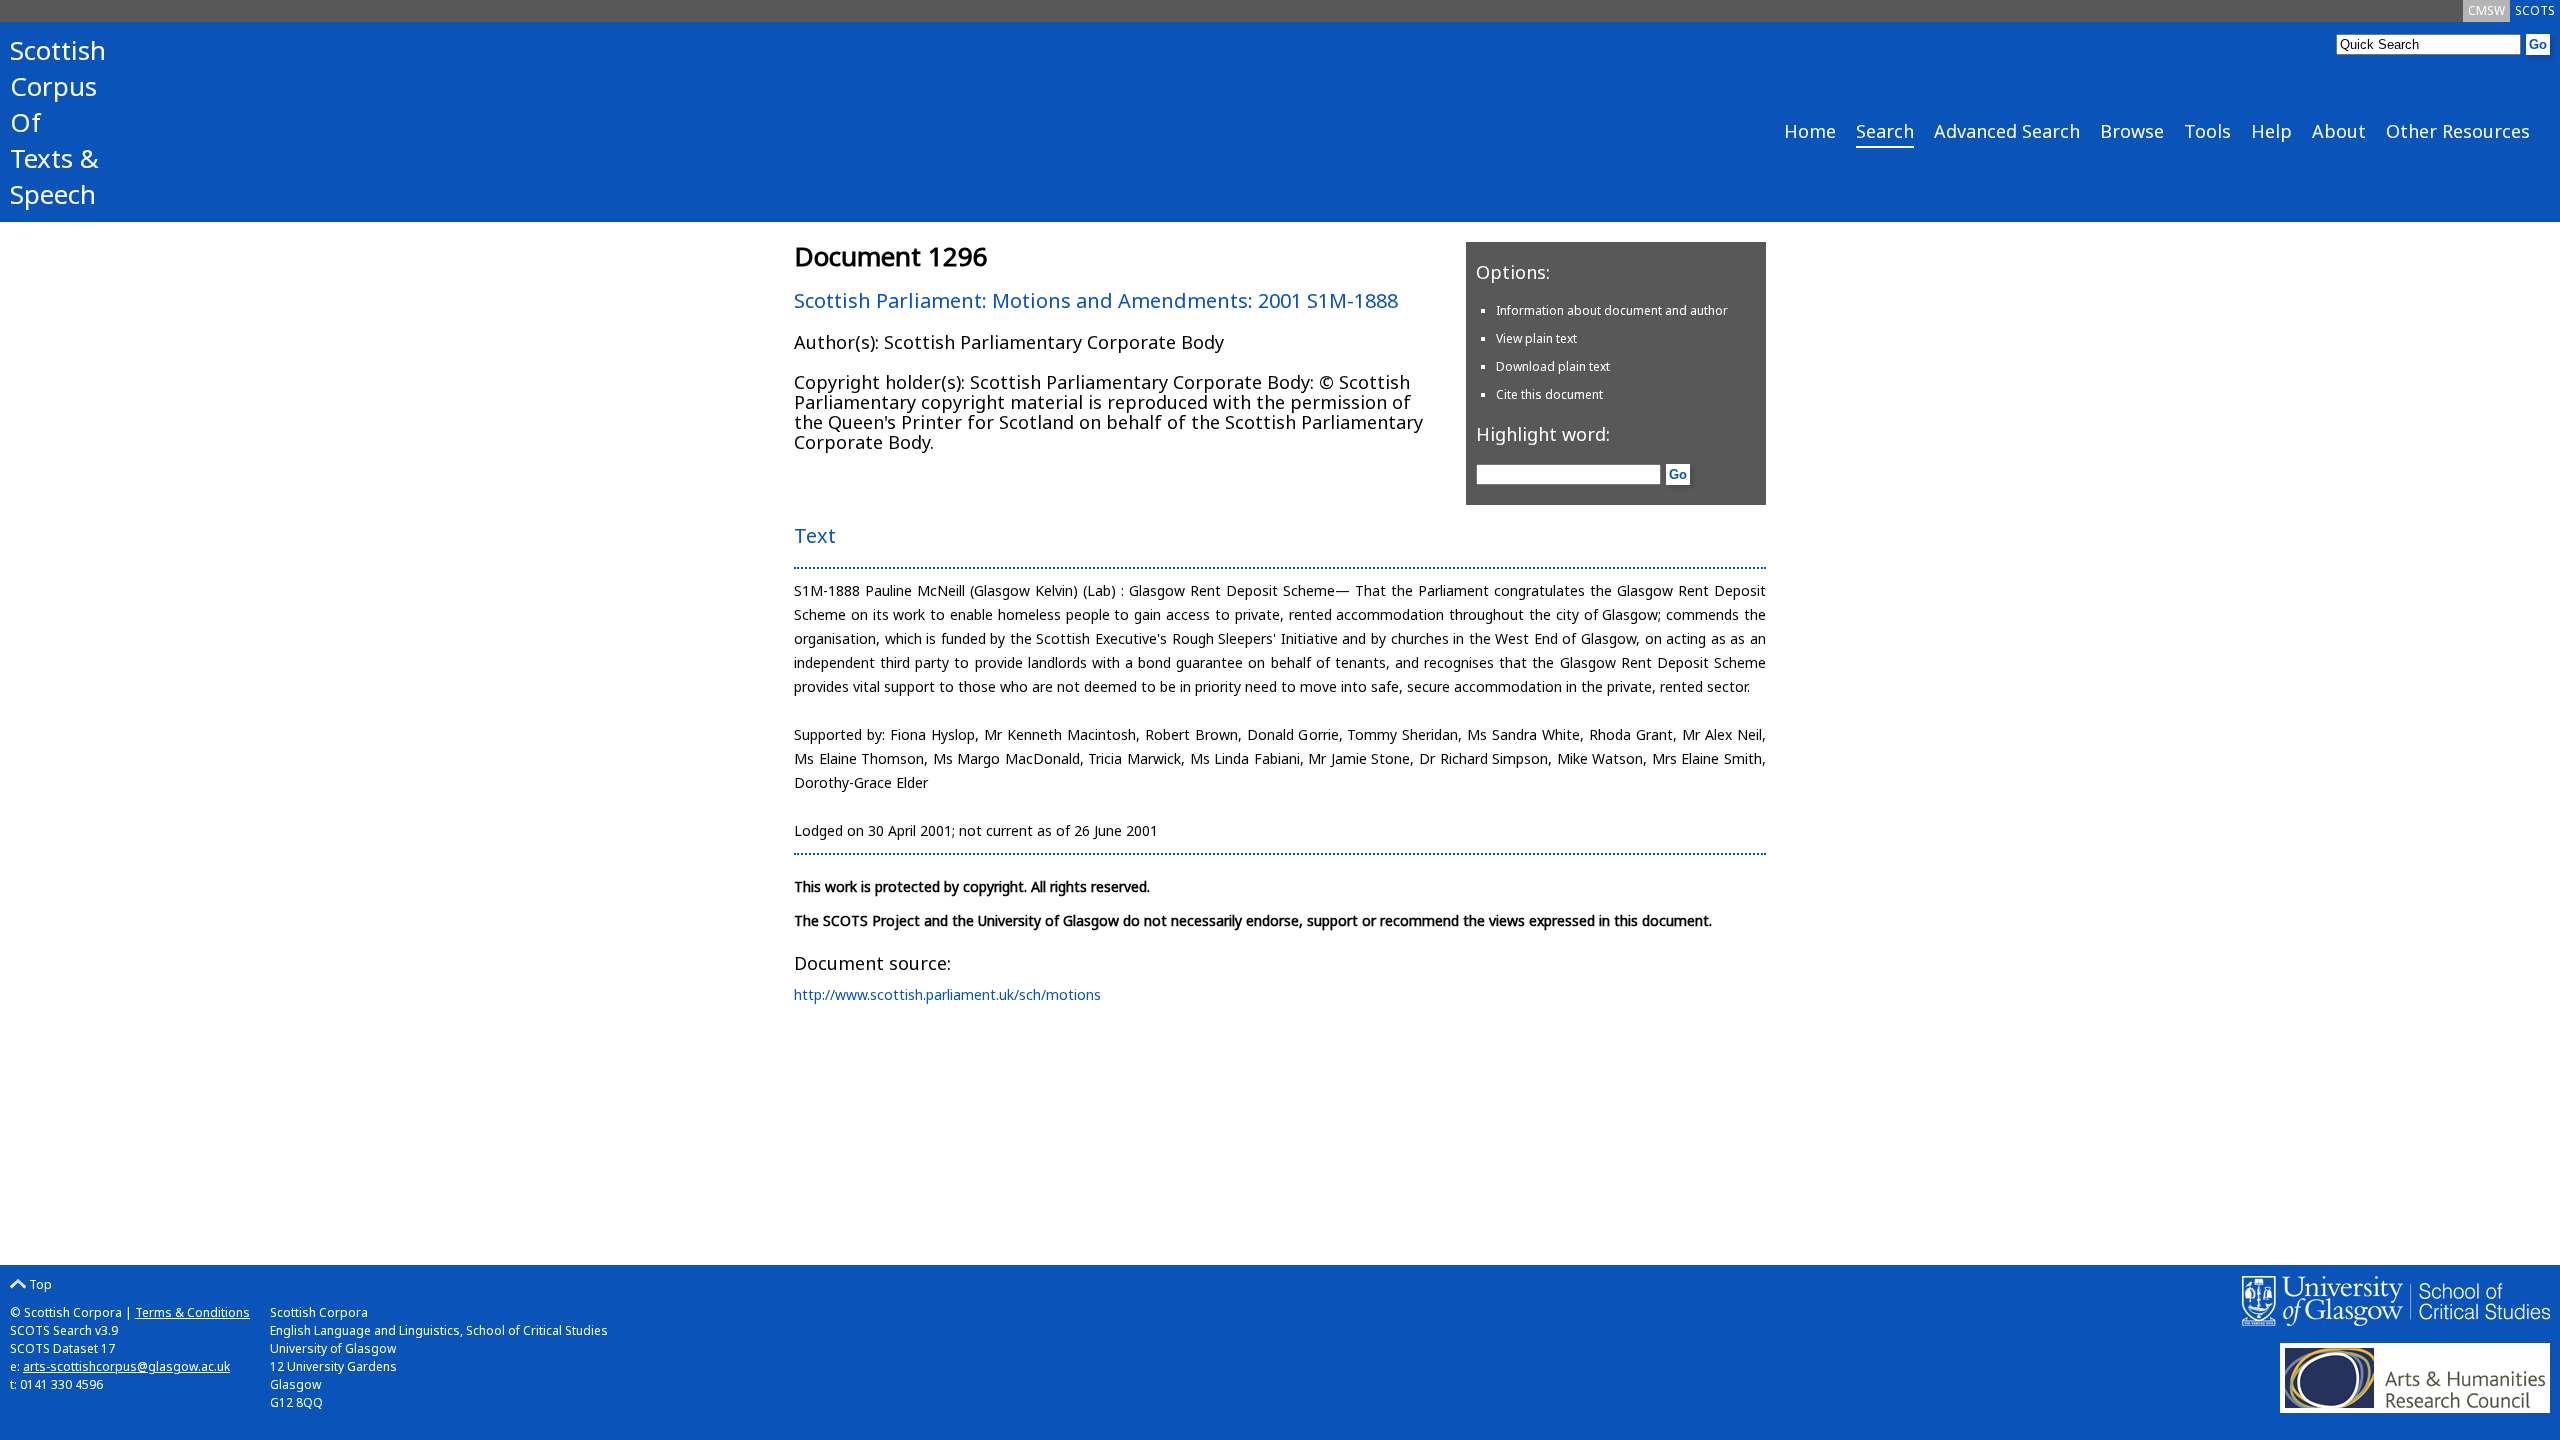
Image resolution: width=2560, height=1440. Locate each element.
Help (2271, 131)
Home (1810, 131)
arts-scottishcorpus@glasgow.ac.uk (126, 1366)
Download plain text (1553, 366)
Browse (2132, 131)
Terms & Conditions (192, 1312)
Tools (2207, 131)
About (2339, 131)
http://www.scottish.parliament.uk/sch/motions (947, 994)
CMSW (2486, 10)
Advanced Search (2007, 131)
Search (1885, 131)
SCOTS (2535, 10)
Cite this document (1549, 394)
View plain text (1536, 338)
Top (39, 1284)
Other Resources (2458, 131)
